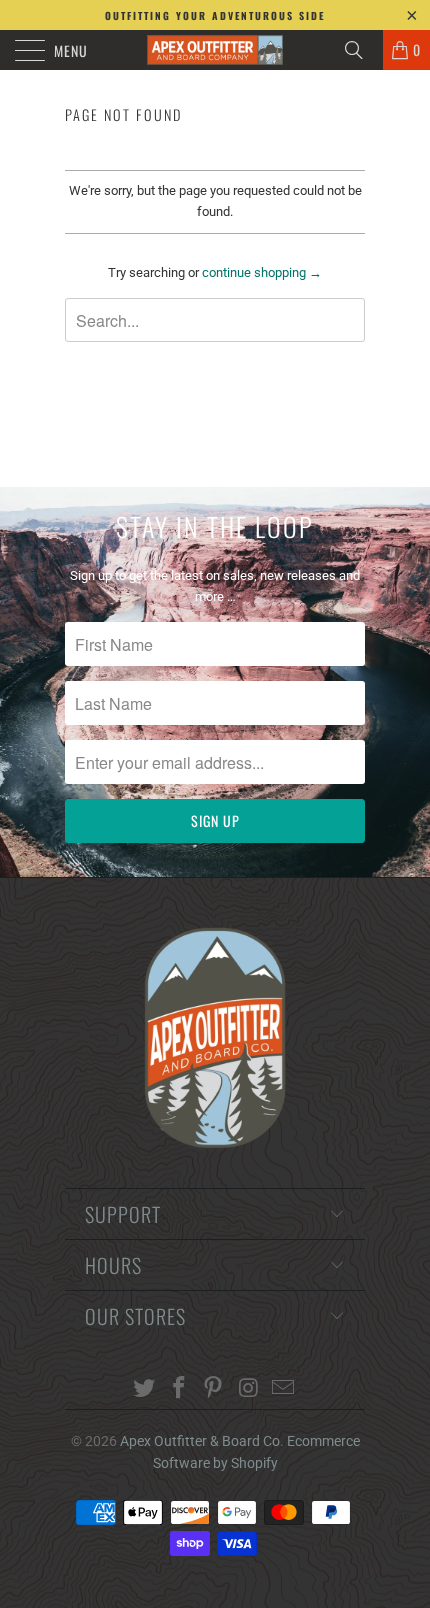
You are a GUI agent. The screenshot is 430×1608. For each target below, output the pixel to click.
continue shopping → (262, 272)
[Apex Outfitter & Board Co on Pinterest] (214, 1389)
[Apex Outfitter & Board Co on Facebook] (179, 1389)
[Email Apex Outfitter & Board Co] (284, 1389)
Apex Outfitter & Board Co (200, 1441)
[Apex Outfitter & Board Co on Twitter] (145, 1389)
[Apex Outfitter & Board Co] (215, 50)
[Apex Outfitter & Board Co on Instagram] (249, 1389)
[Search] (361, 50)
